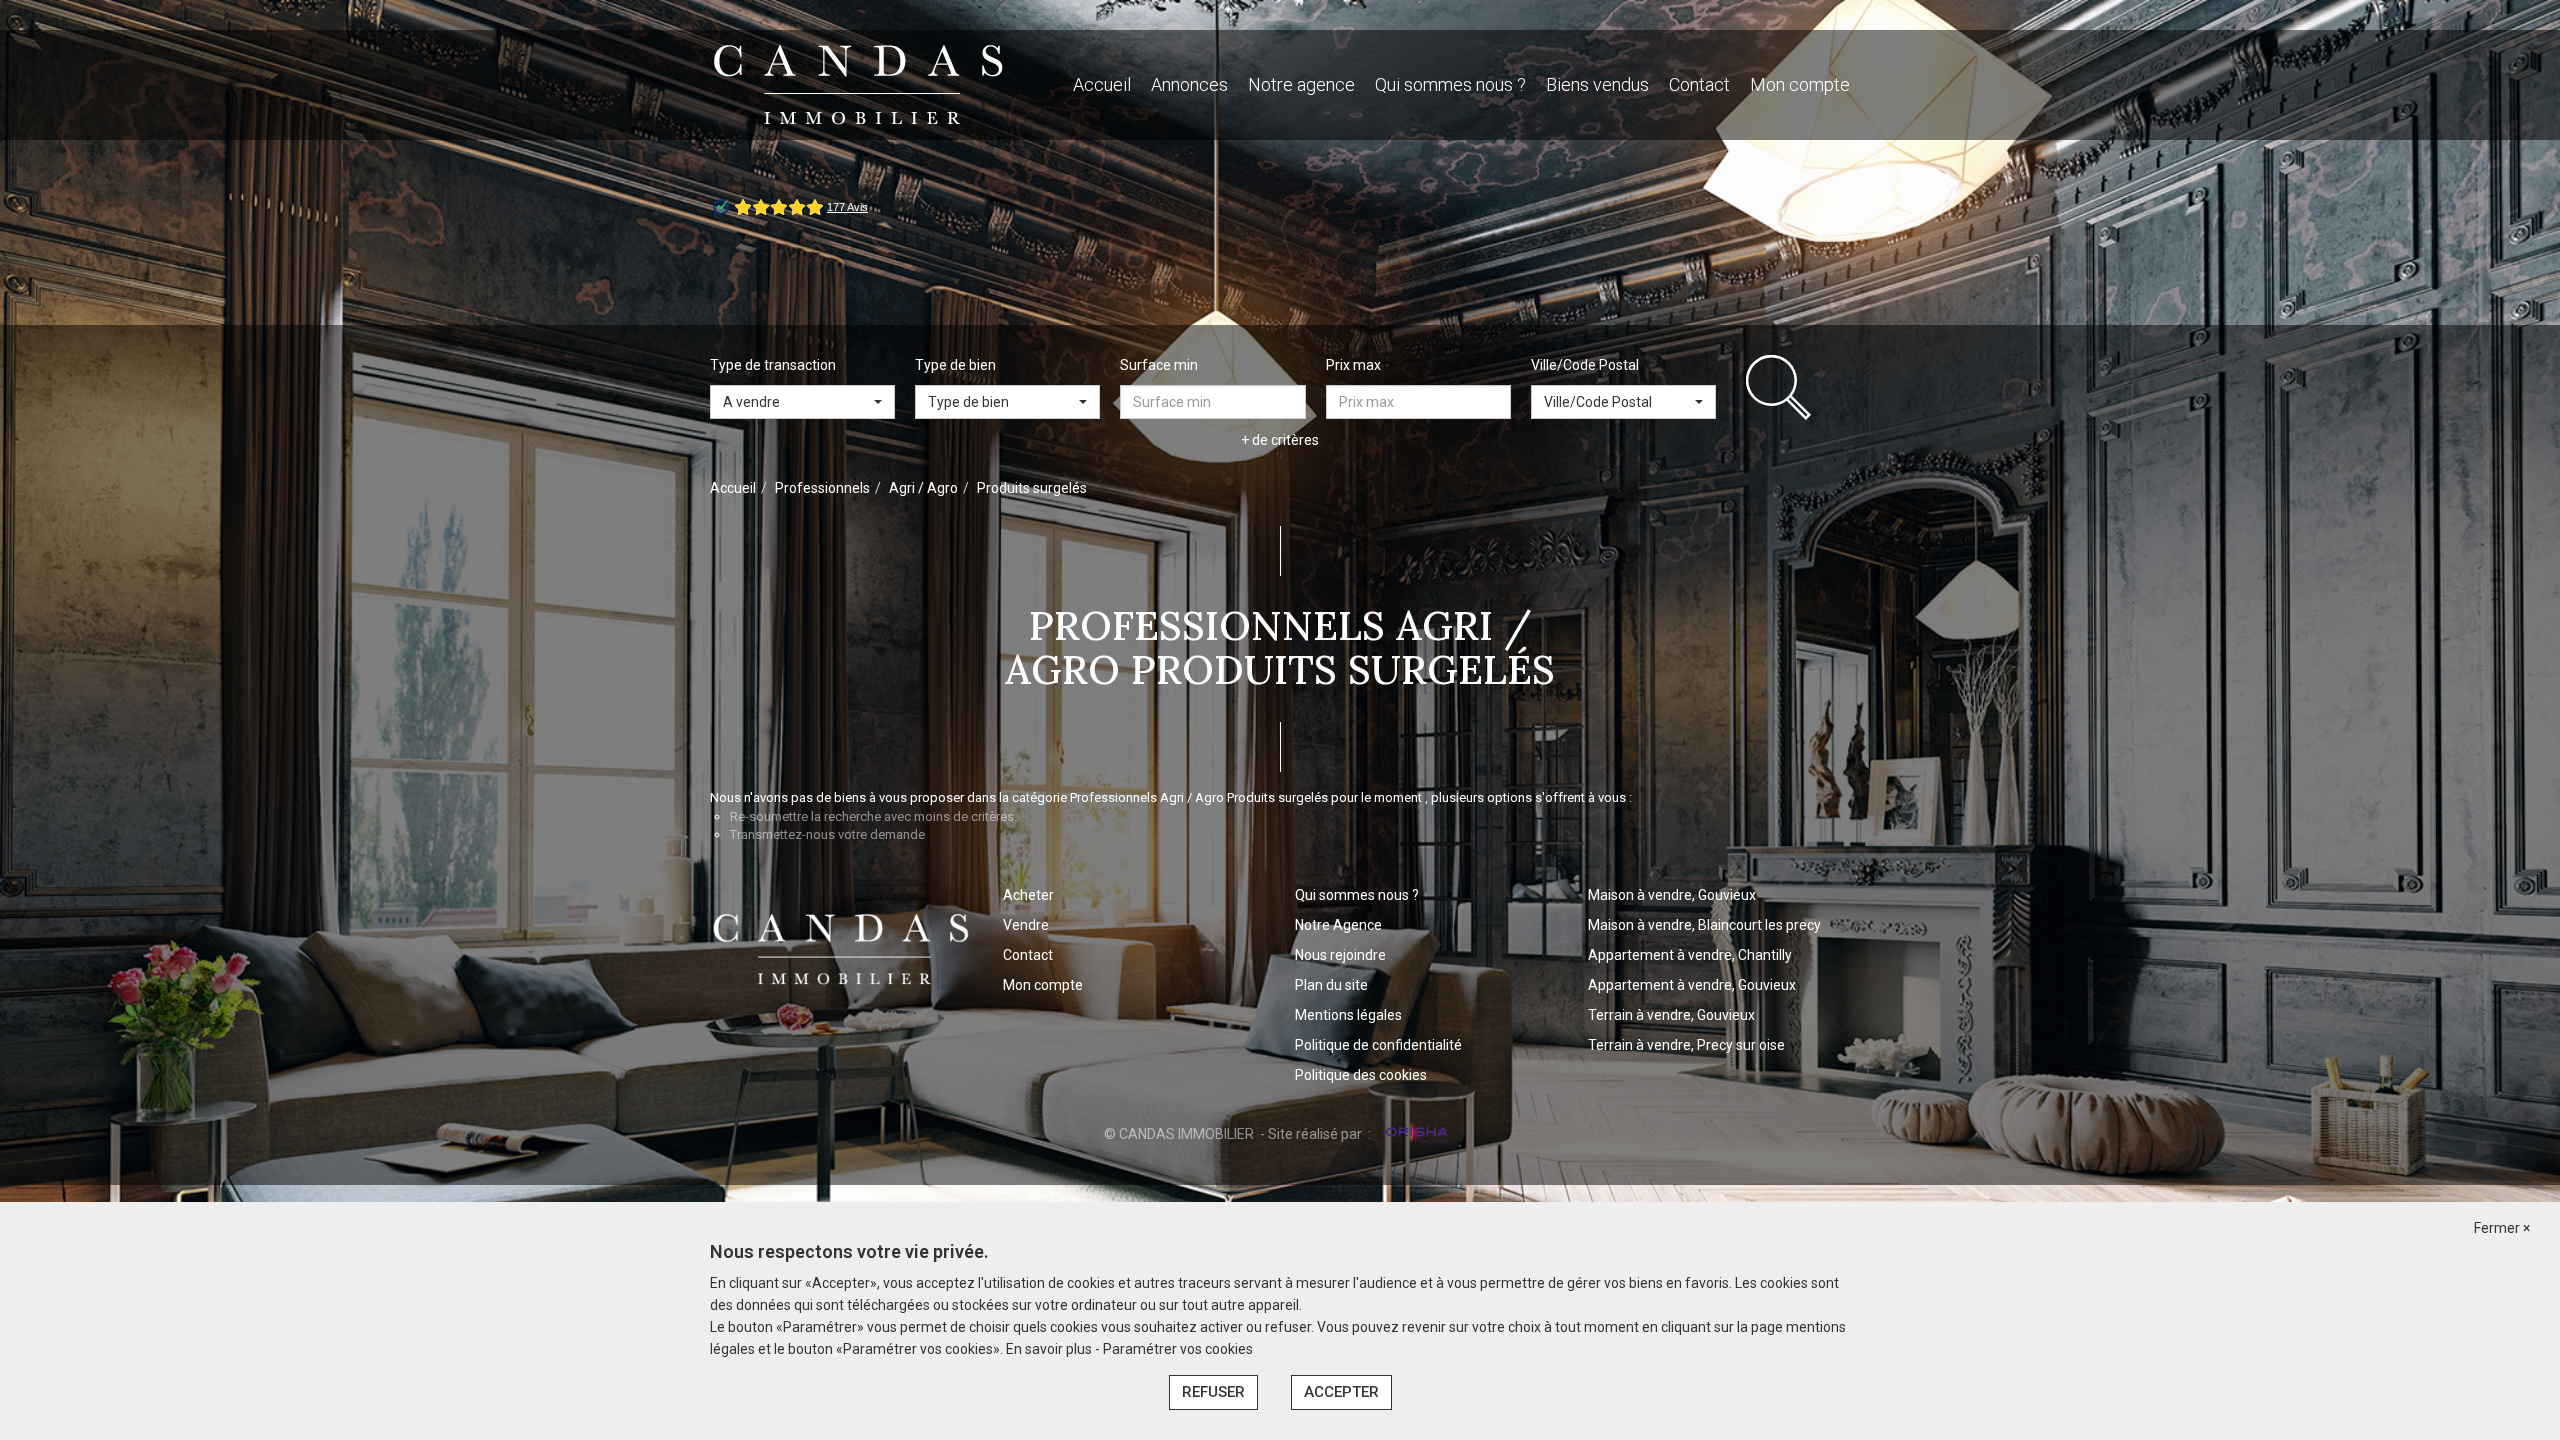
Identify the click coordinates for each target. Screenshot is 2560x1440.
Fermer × (2502, 1228)
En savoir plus (1050, 1349)
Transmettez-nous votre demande (827, 834)
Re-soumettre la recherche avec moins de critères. (873, 816)
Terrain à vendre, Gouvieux (1671, 1015)
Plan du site (1331, 985)
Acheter (1028, 895)
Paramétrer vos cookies (1178, 1349)
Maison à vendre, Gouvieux (1672, 895)
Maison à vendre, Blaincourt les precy (1704, 925)
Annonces (1189, 84)
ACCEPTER (1341, 1392)
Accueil (1102, 84)
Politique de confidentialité (1378, 1045)
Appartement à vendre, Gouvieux (1692, 985)
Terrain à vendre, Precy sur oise (1686, 1045)
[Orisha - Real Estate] (1415, 1133)
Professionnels (822, 488)
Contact (1699, 84)
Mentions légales (1348, 1015)
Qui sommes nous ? (1450, 84)
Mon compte (1800, 84)
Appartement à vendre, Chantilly (1690, 955)
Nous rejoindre (1340, 955)
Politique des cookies (1361, 1075)
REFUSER (1213, 1392)
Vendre (1026, 925)
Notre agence (1301, 84)
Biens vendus (1597, 84)
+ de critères (1280, 440)
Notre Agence (1338, 925)
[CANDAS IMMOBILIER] (859, 84)
